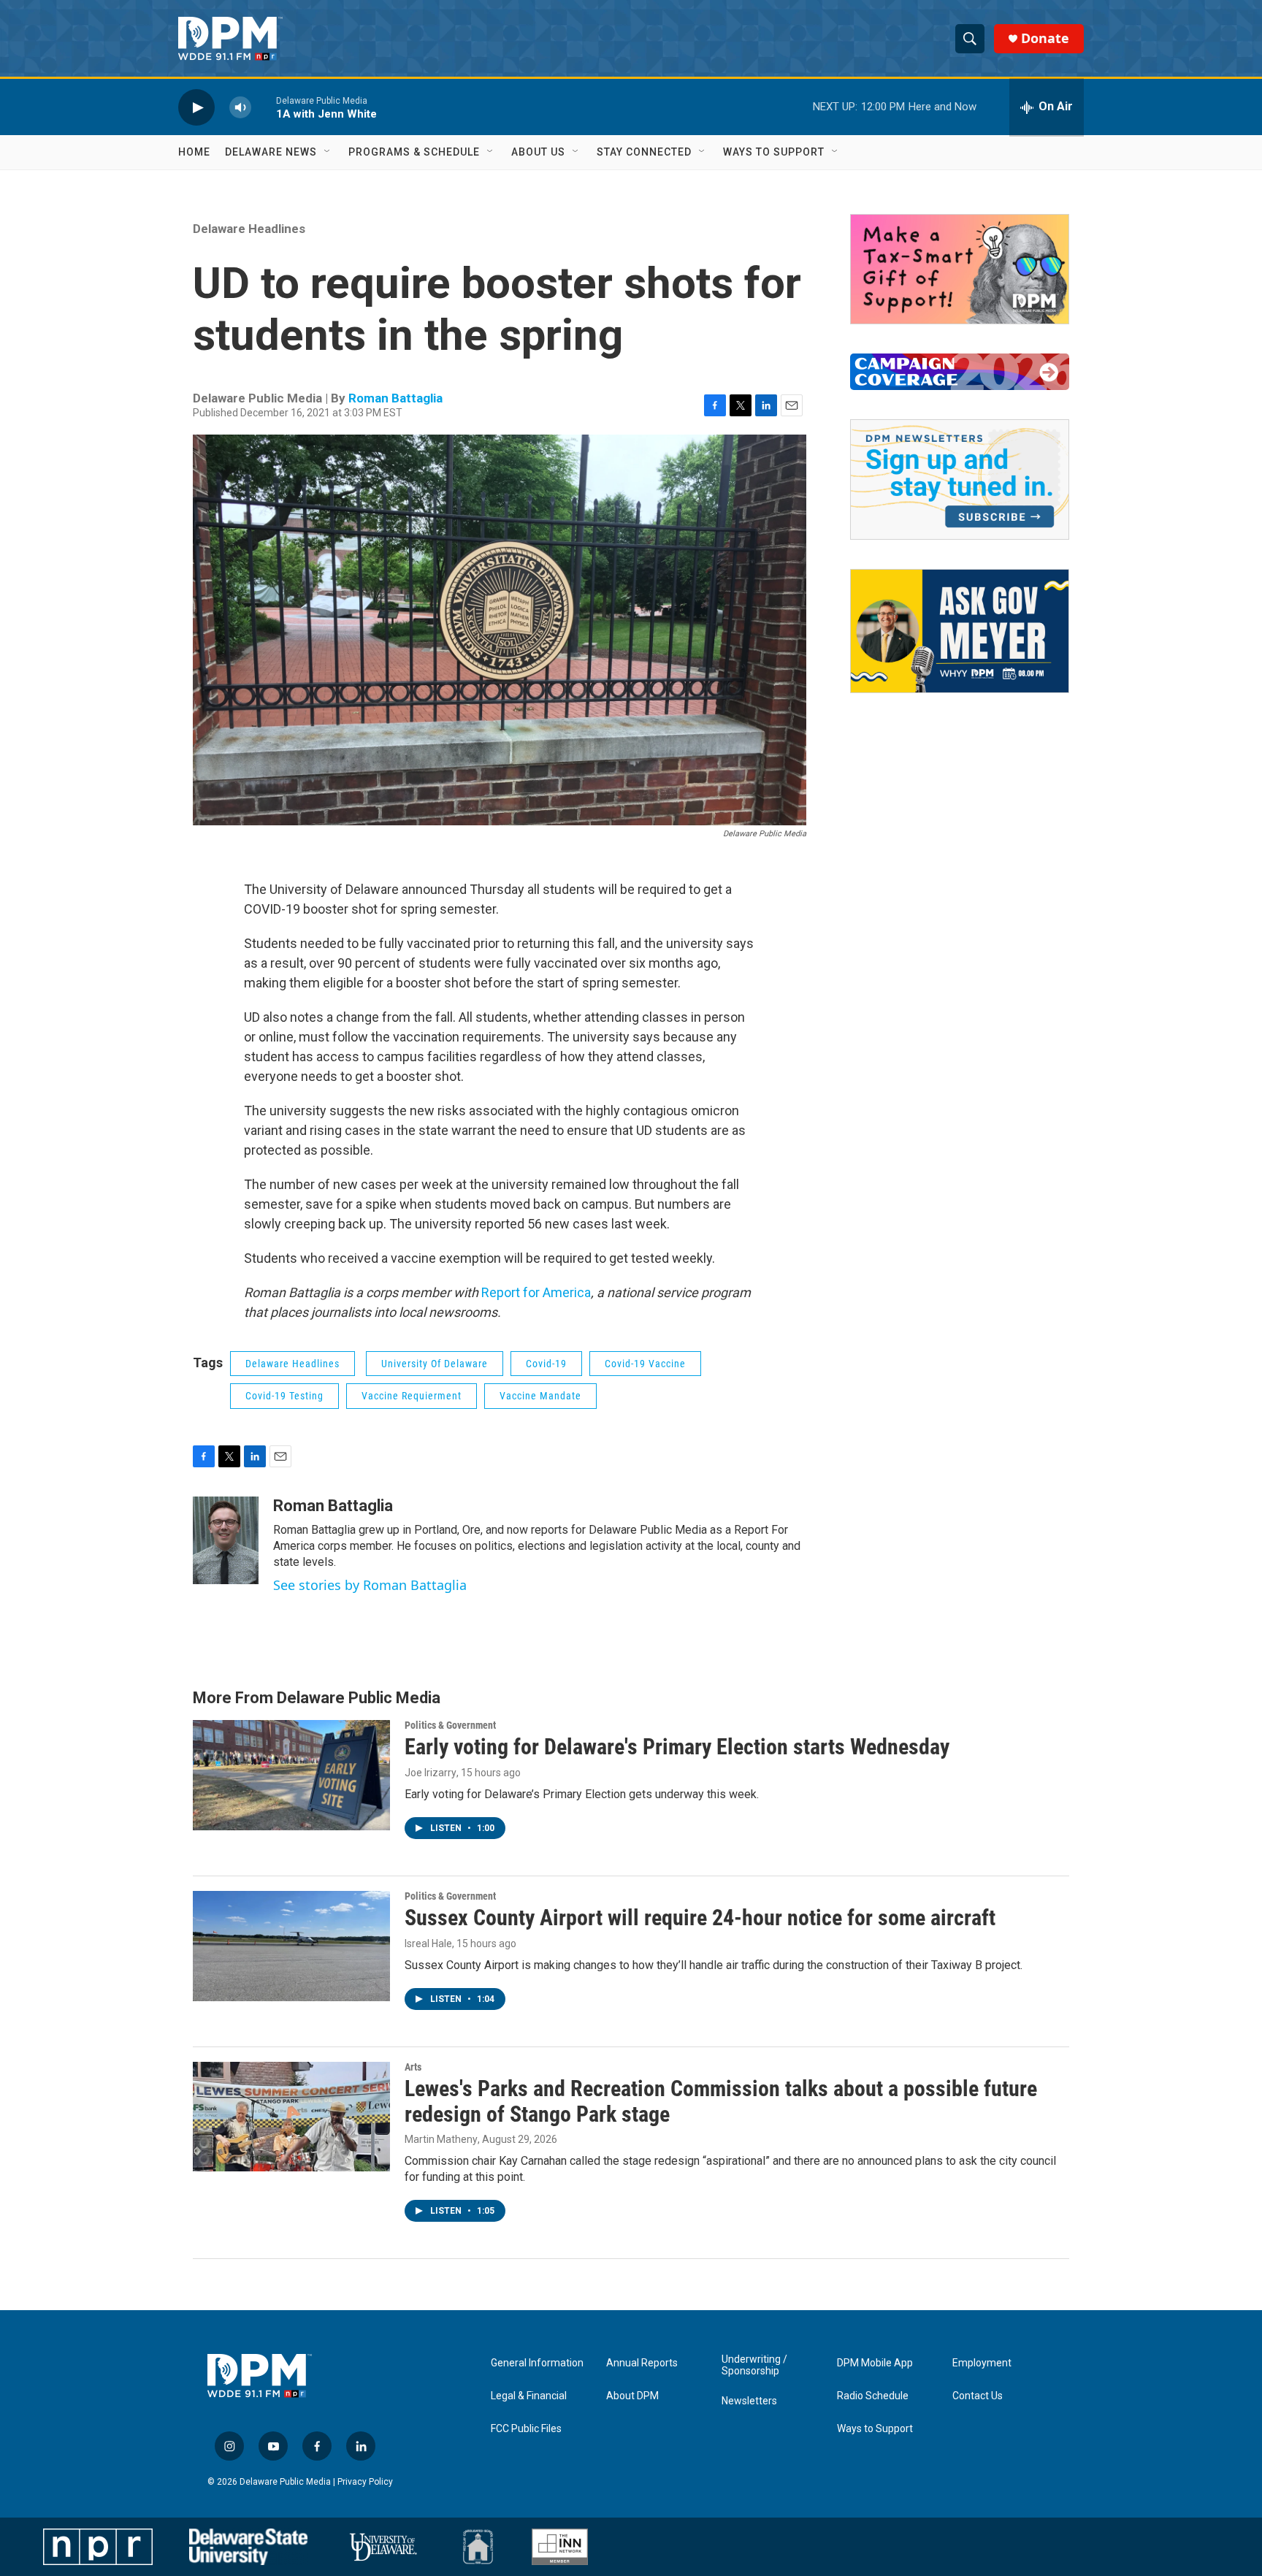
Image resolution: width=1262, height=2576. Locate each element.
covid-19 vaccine (645, 1364)
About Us (538, 152)
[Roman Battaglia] (226, 1540)
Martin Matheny (441, 2139)
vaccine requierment (412, 1396)
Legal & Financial (529, 2396)
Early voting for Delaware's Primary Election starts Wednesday (677, 1747)
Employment (982, 2363)
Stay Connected (644, 152)
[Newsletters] (960, 479)
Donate (1045, 38)
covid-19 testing (284, 1396)
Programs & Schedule (414, 152)
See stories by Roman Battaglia (370, 1585)
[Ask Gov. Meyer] (960, 631)
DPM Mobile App (875, 2363)
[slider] (264, 107)
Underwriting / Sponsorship (754, 2365)
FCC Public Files (526, 2429)
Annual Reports (642, 2363)
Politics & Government (450, 1725)
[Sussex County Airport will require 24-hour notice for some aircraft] (291, 1946)
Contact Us (978, 2396)
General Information (537, 2363)
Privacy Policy (365, 2482)
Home (194, 152)
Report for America (536, 1292)
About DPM (632, 2396)
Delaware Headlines (249, 229)
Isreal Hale (428, 1944)
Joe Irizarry (431, 1773)
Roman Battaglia (395, 398)
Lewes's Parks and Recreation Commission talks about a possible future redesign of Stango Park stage (721, 2101)
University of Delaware (435, 1364)
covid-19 (546, 1364)
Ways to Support (774, 152)
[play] (196, 107)
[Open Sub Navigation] (328, 152)
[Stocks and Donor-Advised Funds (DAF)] (960, 269)
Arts (413, 2067)
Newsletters (749, 2401)
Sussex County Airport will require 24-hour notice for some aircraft (700, 1918)
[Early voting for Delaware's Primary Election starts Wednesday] (291, 1775)
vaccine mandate (540, 1396)
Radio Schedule (873, 2396)
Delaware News (271, 152)
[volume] (240, 107)
